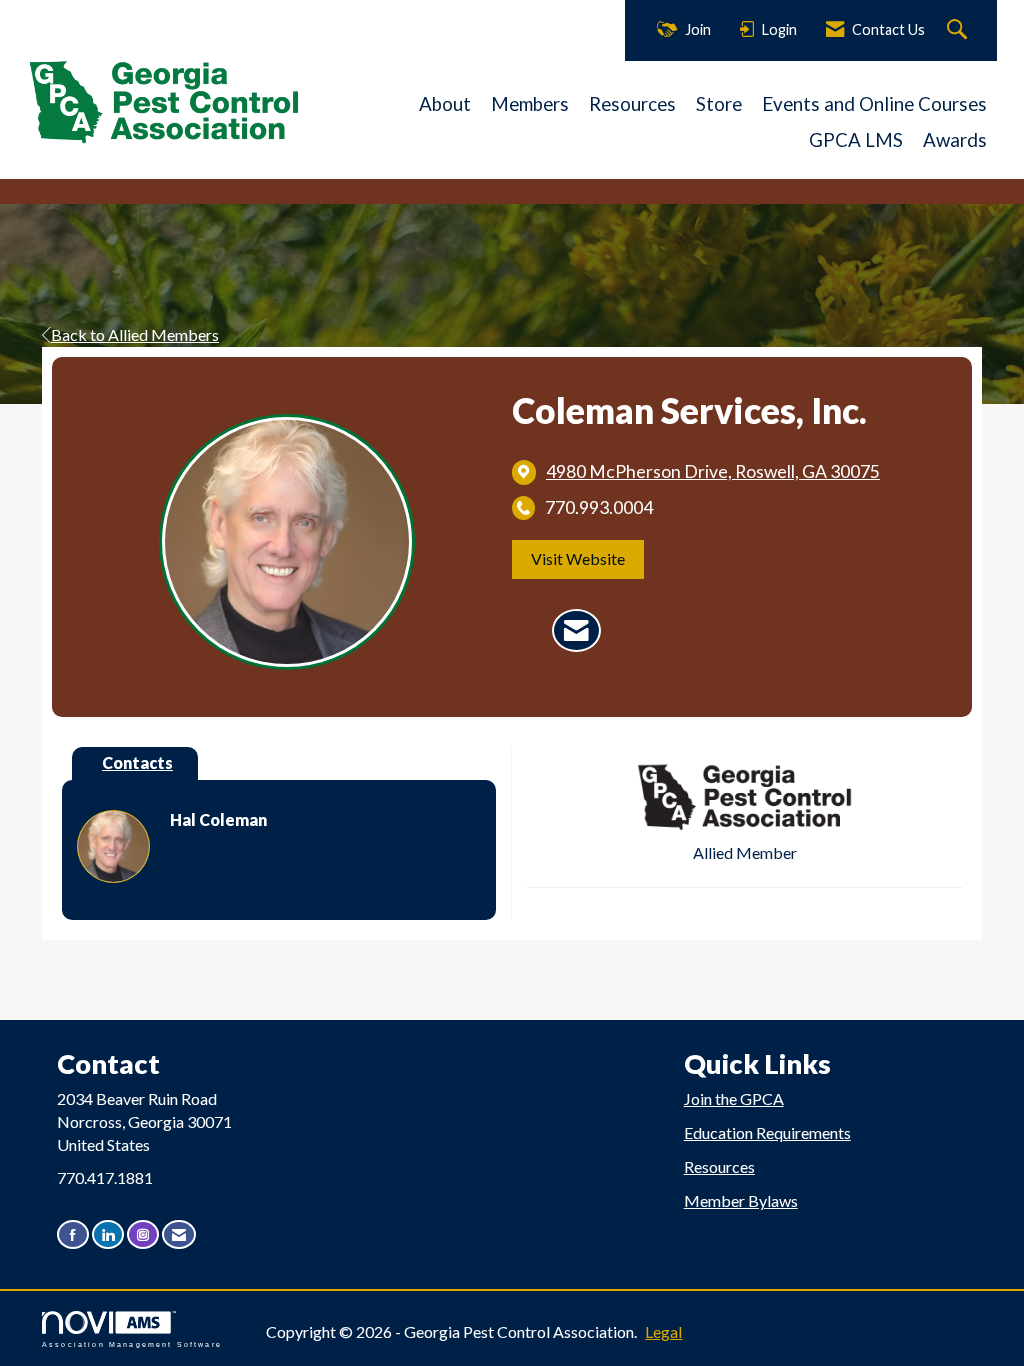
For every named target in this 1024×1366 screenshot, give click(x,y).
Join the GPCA (734, 1098)
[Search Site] (959, 30)
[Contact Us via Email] (179, 1234)
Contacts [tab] (137, 762)
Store (719, 104)
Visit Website (578, 558)
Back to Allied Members (135, 334)
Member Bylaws (741, 1200)
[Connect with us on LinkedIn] (108, 1234)
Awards (955, 140)
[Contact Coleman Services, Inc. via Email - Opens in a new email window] (576, 631)
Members (530, 104)
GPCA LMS (856, 140)
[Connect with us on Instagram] (143, 1234)
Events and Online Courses (874, 104)
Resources (632, 104)
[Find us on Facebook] (73, 1234)
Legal (663, 1331)
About (445, 104)
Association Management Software (132, 1344)
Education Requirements (767, 1132)
